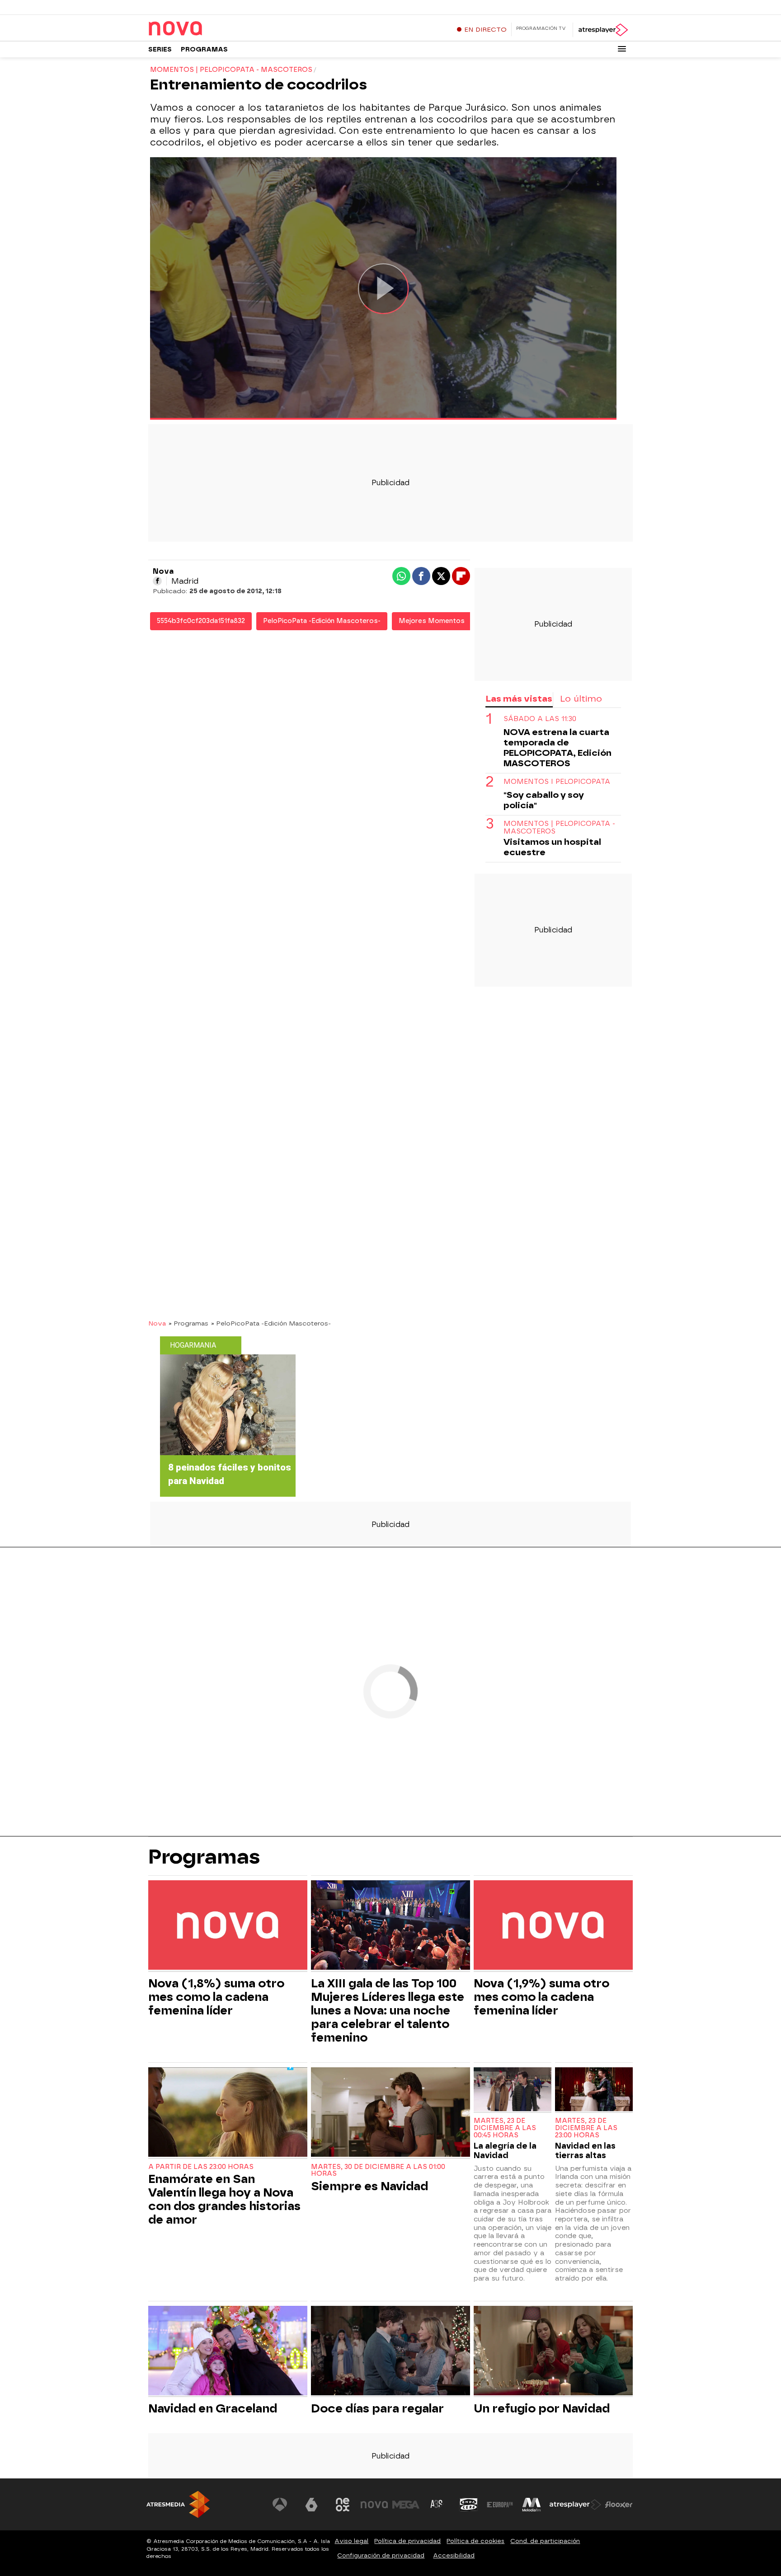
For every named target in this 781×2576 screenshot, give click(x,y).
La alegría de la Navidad (505, 2150)
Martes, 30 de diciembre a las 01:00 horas (378, 2171)
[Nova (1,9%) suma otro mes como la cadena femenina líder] (553, 1926)
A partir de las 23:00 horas (201, 2167)
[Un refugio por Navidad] (553, 2352)
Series (160, 49)
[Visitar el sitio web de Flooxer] (619, 2505)
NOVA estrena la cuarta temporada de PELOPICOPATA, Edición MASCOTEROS (558, 748)
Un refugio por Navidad (542, 2408)
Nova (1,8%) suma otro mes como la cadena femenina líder (216, 1997)
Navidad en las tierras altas (585, 2150)
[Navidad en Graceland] (228, 2352)
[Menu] (622, 49)
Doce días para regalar (377, 2408)
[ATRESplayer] (603, 30)
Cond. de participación (545, 2541)
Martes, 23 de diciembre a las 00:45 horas (505, 2128)
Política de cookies (475, 2541)
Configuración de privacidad (381, 2555)
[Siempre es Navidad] (390, 2113)
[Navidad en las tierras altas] (594, 2090)
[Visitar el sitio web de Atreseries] (437, 2505)
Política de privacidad (407, 2541)
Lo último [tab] (581, 699)
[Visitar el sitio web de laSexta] (311, 2505)
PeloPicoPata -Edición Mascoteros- (322, 621)
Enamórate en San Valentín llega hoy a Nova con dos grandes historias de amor (224, 2199)
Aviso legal (351, 2541)
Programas (204, 49)
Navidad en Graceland (213, 2408)
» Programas (188, 1323)
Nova (157, 1323)
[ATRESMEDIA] (178, 2504)
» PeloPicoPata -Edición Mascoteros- (271, 1323)
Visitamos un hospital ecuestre (552, 847)
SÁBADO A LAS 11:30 (540, 719)
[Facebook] (157, 581)
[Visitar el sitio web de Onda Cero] (469, 2505)
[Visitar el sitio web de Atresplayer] (575, 2505)
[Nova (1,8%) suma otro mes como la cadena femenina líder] (228, 1926)
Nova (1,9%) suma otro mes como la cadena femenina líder (541, 1997)
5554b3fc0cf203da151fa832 (201, 621)
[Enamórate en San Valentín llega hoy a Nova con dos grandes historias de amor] (228, 2113)
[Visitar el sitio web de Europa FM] (500, 2505)
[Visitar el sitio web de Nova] (374, 2505)
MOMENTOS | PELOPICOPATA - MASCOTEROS (559, 828)
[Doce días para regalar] (390, 2352)
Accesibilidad (454, 2555)
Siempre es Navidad (369, 2186)
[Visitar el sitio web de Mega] (406, 2505)
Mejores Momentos (432, 621)
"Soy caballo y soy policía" (544, 800)
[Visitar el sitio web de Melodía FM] (532, 2505)
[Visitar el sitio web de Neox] (343, 2505)
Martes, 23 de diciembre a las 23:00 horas (586, 2128)
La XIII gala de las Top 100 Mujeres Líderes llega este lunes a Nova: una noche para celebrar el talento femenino (388, 2010)
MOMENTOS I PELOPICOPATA (557, 782)
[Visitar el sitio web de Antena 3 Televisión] (280, 2505)
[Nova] (205, 29)
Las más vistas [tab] (519, 699)
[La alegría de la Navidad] (513, 2090)
